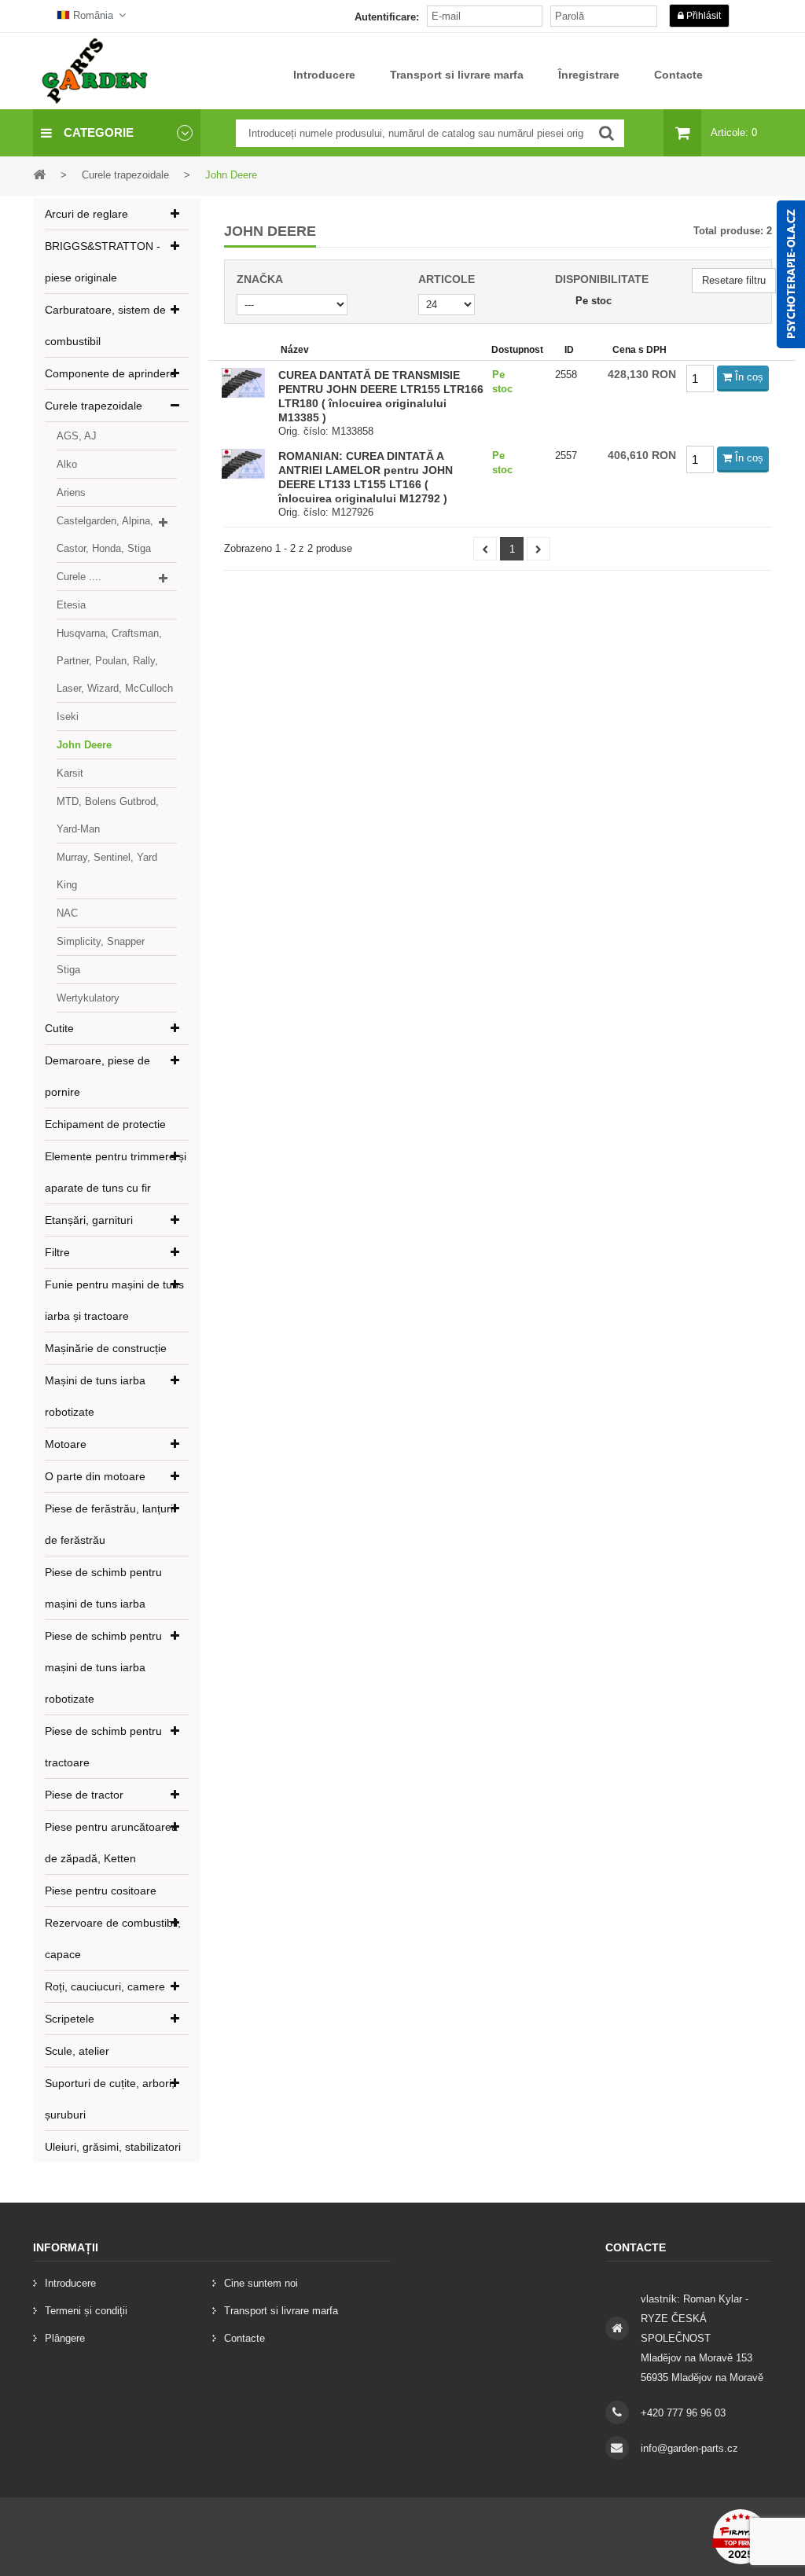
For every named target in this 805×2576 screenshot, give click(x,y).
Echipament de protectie (105, 1124)
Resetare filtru (734, 280)
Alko (67, 464)
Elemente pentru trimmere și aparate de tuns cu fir (116, 1172)
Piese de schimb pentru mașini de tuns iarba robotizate (103, 1667)
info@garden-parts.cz (689, 2448)
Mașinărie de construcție (106, 1348)
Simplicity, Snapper (101, 941)
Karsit (70, 773)
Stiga (68, 970)
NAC (67, 913)
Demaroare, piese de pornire (97, 1076)
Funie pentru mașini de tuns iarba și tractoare (114, 1300)
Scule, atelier (77, 2051)
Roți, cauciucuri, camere (105, 1986)
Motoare (66, 1444)
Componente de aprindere (110, 373)
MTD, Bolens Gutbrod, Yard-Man (108, 815)
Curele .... (79, 577)
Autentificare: (387, 17)
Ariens (71, 492)
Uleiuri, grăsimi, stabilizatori (113, 2147)
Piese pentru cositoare (101, 1891)
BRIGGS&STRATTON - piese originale (103, 262)
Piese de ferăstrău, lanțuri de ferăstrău (109, 1524)
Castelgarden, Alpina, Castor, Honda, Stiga (105, 535)
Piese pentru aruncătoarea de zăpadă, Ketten (111, 1843)
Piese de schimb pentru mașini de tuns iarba (103, 1588)
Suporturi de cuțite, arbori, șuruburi (110, 2099)
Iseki (68, 717)
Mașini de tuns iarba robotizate (95, 1396)
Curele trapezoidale (94, 406)
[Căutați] (607, 133)
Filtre (57, 1252)
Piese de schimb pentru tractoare (103, 1747)
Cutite (59, 1028)
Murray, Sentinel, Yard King (107, 871)
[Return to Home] (39, 174)
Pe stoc (594, 301)
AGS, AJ (77, 436)
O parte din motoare (95, 1476)
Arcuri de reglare (86, 214)
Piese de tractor (84, 1795)
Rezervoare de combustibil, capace (113, 1938)
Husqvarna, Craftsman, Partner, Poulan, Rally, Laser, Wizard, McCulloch (115, 661)
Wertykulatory (88, 998)
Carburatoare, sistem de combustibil (105, 325)
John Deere (84, 745)
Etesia (71, 605)
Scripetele (70, 2019)
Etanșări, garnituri (89, 1220)
